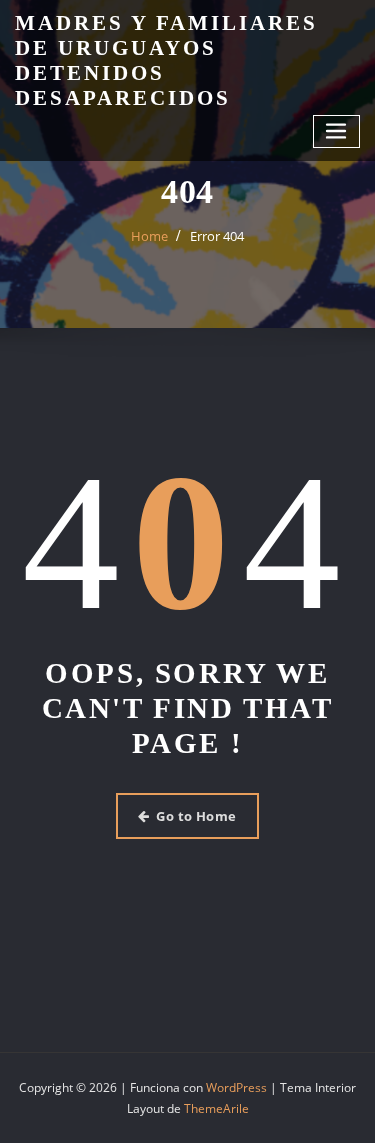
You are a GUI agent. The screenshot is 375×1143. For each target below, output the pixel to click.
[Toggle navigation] (337, 131)
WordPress (236, 1087)
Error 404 (217, 236)
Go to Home (196, 816)
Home (149, 236)
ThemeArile (216, 1108)
